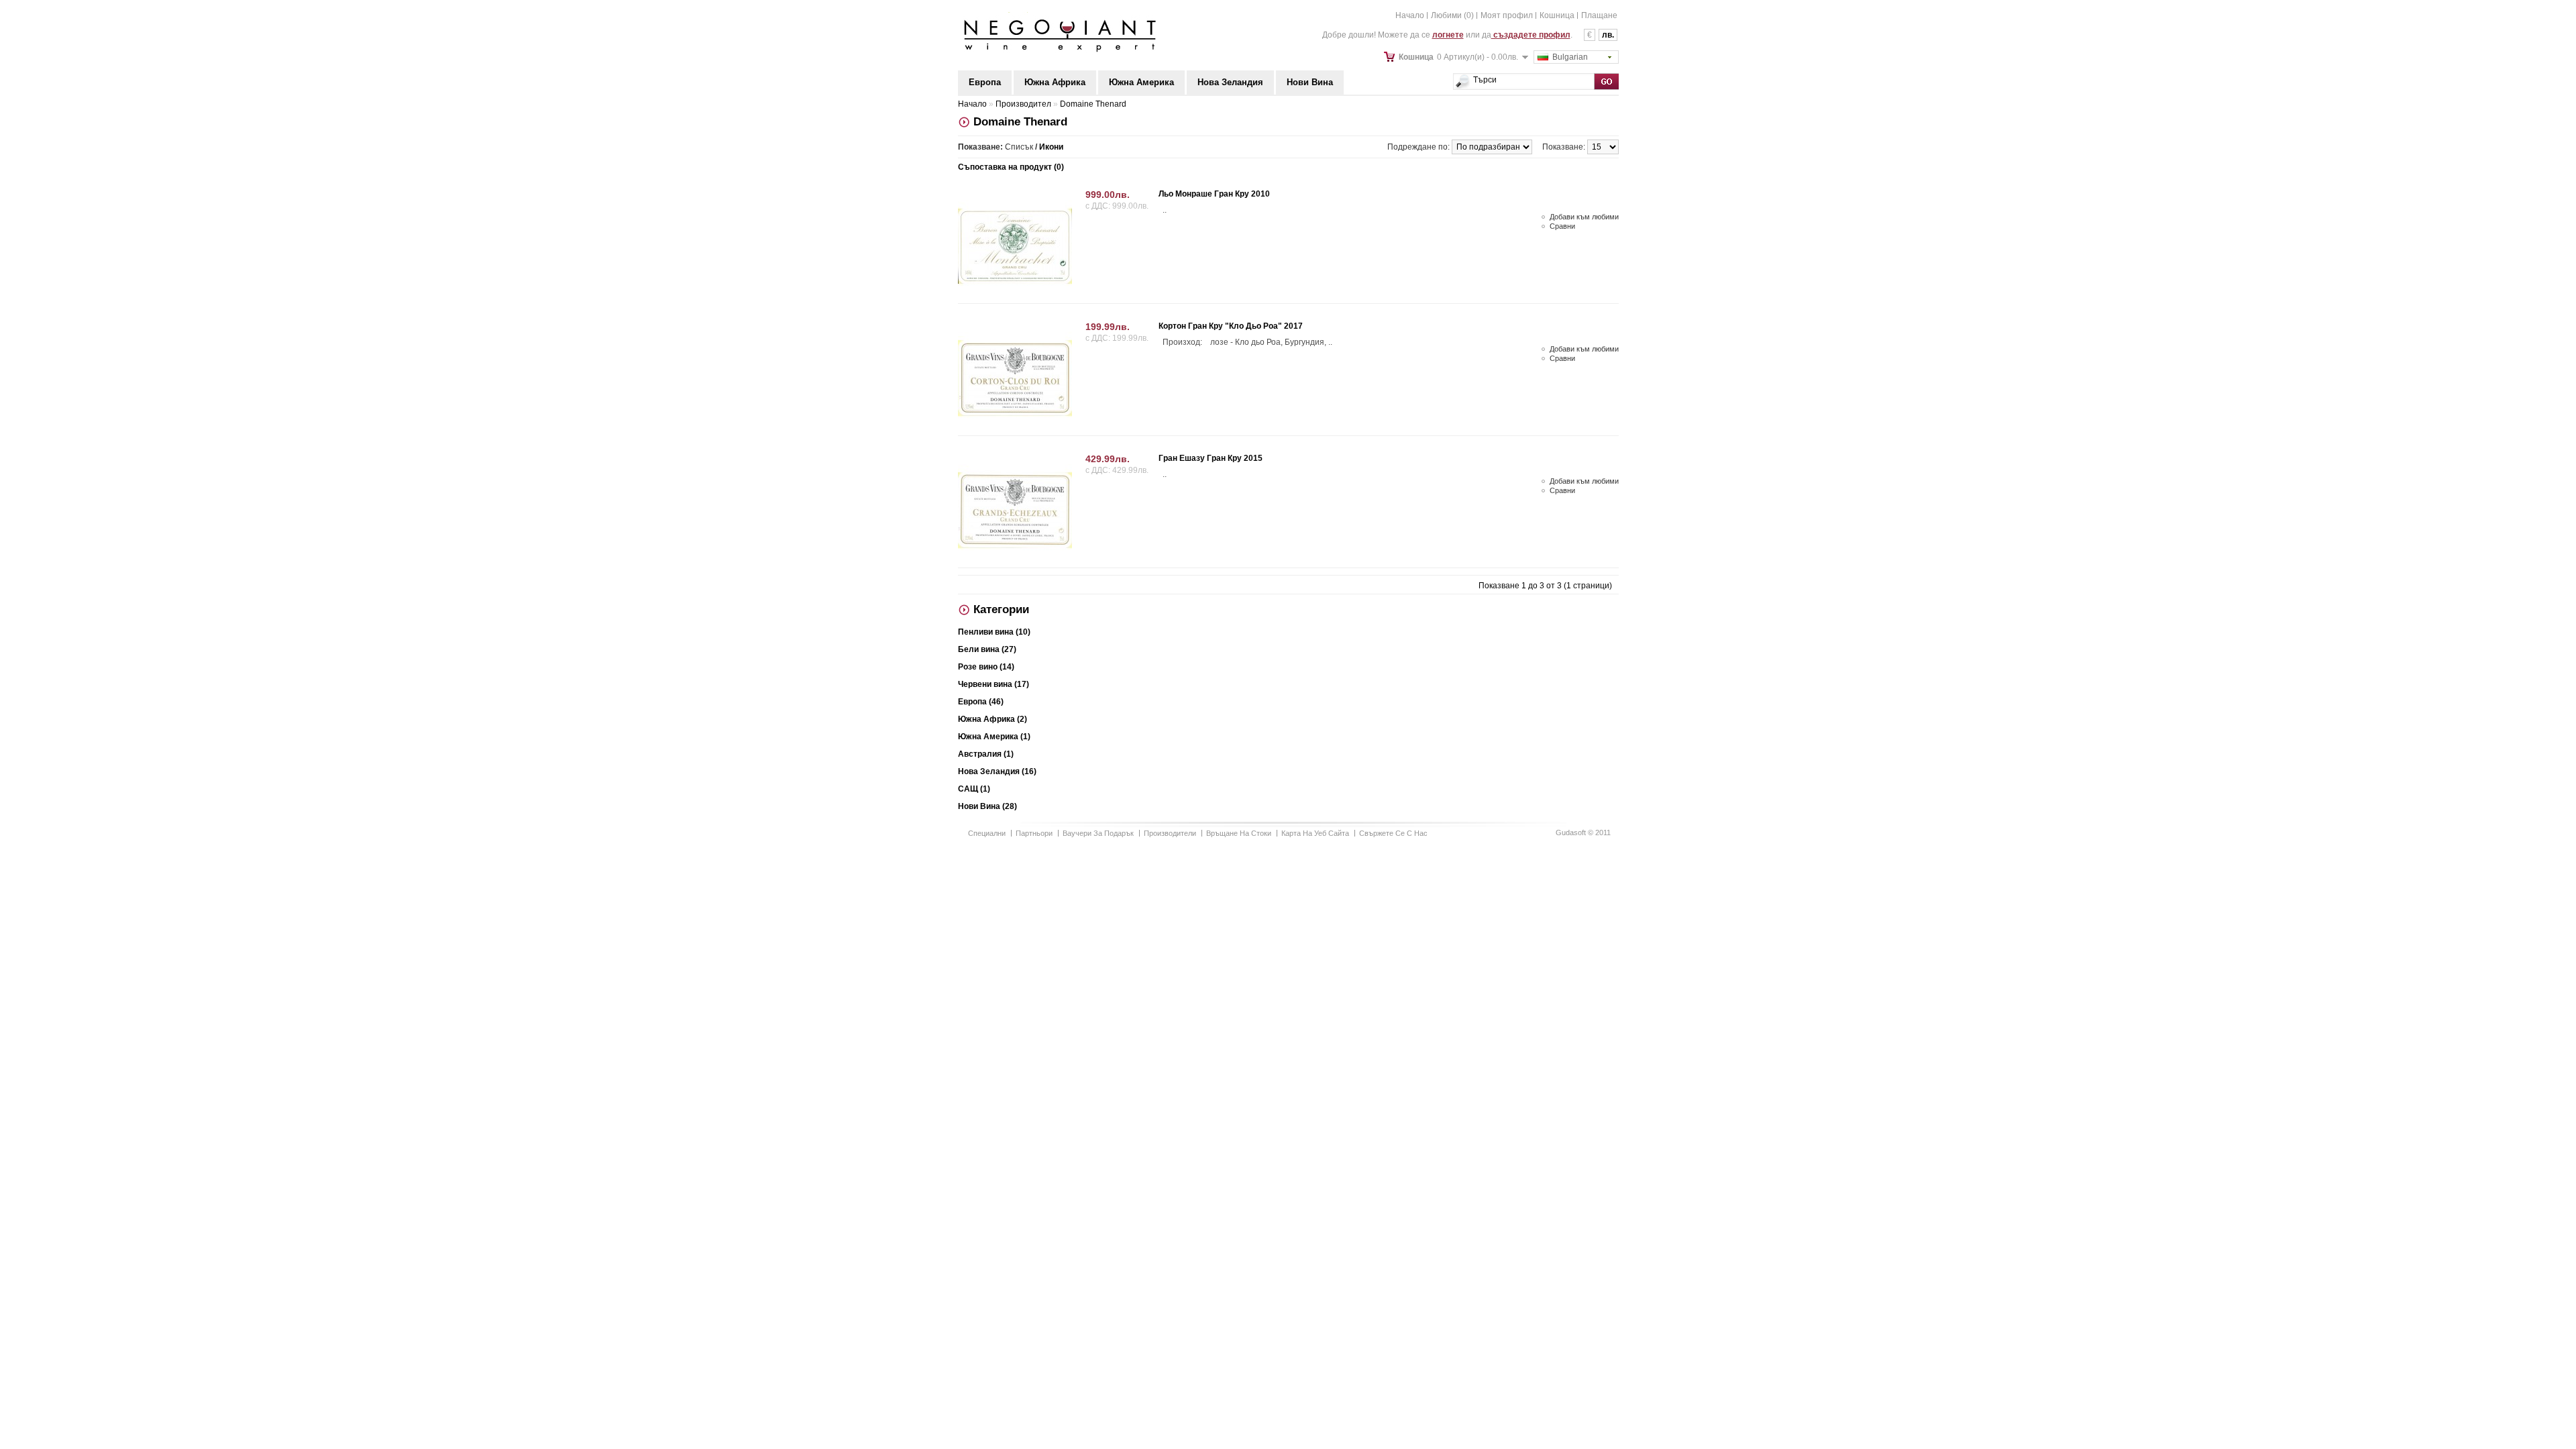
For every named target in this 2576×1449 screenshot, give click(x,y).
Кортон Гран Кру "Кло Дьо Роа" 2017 (1231, 326)
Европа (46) (981, 702)
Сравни (1562, 226)
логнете (1448, 35)
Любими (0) (1452, 15)
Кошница (1557, 15)
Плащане (1599, 15)
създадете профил (1531, 35)
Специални (987, 833)
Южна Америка (1141, 82)
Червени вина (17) (994, 684)
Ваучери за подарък (1098, 833)
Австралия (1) (986, 754)
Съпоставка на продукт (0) (1011, 167)
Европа (985, 82)
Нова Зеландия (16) (997, 771)
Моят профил (1507, 15)
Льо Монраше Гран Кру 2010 (1214, 194)
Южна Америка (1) (994, 737)
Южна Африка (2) (992, 719)
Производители (1170, 833)
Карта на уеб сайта (1315, 833)
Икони (1051, 147)
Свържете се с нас (1393, 833)
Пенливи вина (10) (994, 632)
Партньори (1034, 833)
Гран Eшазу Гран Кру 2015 (1211, 458)
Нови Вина (1310, 82)
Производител (1023, 104)
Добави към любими (1584, 217)
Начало (1410, 15)
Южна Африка (1055, 82)
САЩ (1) (974, 789)
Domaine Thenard (1093, 104)
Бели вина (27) (987, 649)
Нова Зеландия (1230, 82)
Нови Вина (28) (987, 806)
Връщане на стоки (1239, 833)
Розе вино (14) (986, 667)
